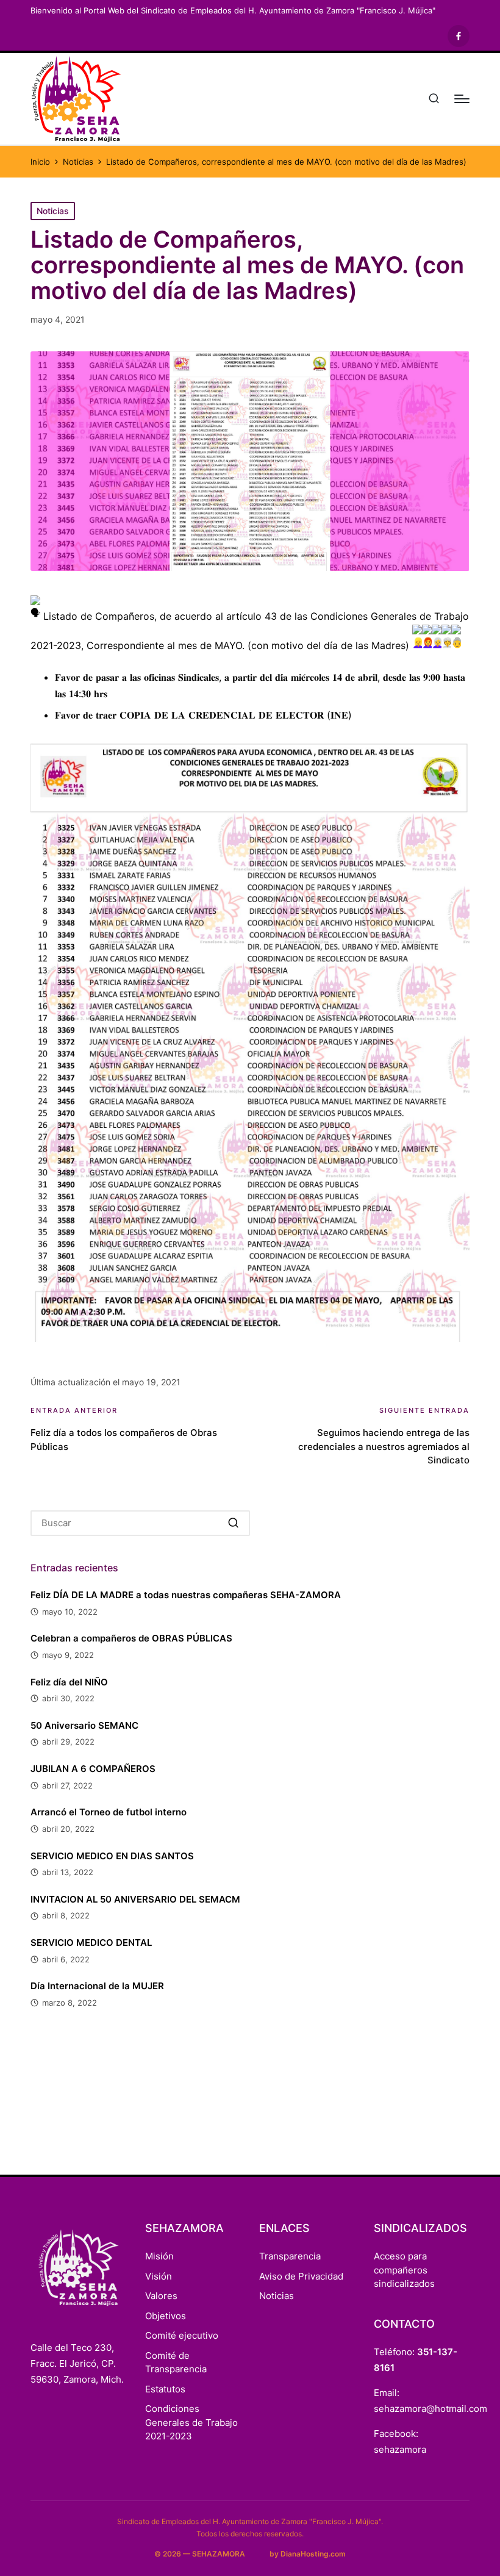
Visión (159, 2276)
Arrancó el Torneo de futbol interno (109, 1812)
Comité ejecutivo (182, 2335)
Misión (159, 2256)
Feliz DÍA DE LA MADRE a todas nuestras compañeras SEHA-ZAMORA (186, 1595)
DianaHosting (305, 2554)
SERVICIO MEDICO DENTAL (91, 1943)
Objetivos (166, 2316)
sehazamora (400, 2449)
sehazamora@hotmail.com (430, 2409)
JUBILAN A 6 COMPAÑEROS (93, 1769)
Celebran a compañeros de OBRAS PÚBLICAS (131, 1638)
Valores (161, 2296)
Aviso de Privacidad (301, 2276)
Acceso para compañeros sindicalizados (404, 2270)
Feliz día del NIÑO (69, 1682)
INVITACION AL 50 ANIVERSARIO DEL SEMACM (135, 1899)
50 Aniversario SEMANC (84, 1725)
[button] (233, 1523)
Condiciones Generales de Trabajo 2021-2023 (191, 2422)
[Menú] (462, 99)
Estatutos (165, 2389)
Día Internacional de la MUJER (97, 1986)
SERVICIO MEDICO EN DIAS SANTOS (112, 1856)
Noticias (53, 211)
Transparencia (290, 2256)
